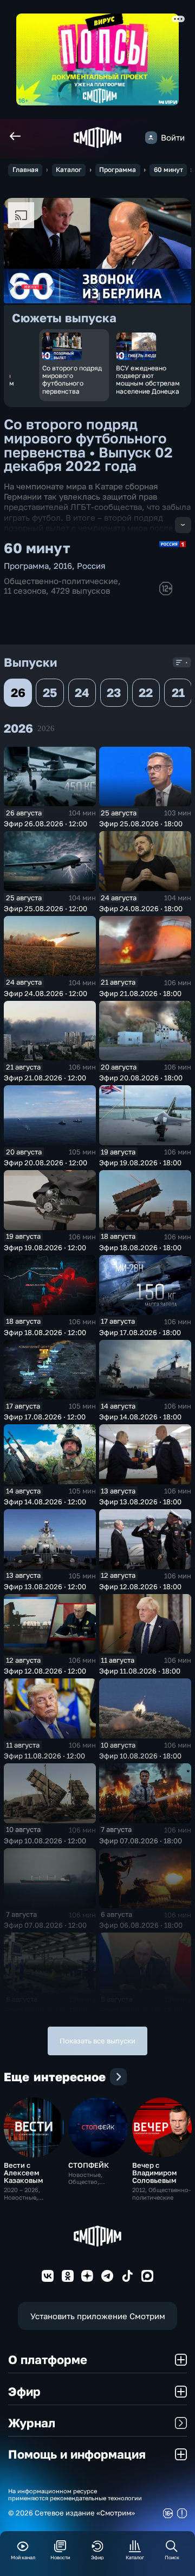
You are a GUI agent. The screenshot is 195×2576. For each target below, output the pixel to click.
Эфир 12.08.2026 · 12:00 (45, 1671)
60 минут (168, 170)
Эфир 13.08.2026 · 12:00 (45, 1586)
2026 (46, 728)
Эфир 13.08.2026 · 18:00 (140, 1502)
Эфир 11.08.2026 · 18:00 (140, 1671)
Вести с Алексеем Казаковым (23, 2173)
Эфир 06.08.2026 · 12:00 (45, 2010)
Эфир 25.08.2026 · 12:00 (45, 908)
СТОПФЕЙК (89, 2165)
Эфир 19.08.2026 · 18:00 (140, 1163)
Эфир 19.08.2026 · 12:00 (45, 1247)
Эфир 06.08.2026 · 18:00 (141, 1925)
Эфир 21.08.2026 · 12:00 (45, 1078)
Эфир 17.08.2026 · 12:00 (45, 1417)
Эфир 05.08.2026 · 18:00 (141, 2010)
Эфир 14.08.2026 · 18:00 (140, 1417)
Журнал (32, 2423)
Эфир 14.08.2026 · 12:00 (45, 1502)
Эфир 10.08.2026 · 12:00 (45, 1841)
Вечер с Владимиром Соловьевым (154, 2173)
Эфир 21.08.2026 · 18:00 (140, 993)
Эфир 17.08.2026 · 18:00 (140, 1332)
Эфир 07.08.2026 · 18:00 (141, 1841)
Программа (118, 170)
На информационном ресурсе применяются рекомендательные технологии (75, 2494)
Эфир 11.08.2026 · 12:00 (44, 1756)
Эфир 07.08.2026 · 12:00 (45, 1925)
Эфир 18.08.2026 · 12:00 (45, 1332)
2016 (63, 566)
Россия (91, 566)
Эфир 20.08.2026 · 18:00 (141, 1078)
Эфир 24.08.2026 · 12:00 (45, 993)
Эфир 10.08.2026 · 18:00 (140, 1756)
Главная (25, 170)
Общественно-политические (61, 581)
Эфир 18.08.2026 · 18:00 (140, 1247)
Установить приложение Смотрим (98, 2316)
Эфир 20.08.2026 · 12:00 (45, 1163)
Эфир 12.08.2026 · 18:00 (140, 1586)
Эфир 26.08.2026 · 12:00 (45, 824)
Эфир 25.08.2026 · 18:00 (141, 824)
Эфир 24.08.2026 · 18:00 (141, 908)
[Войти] (151, 137)
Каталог (69, 170)
